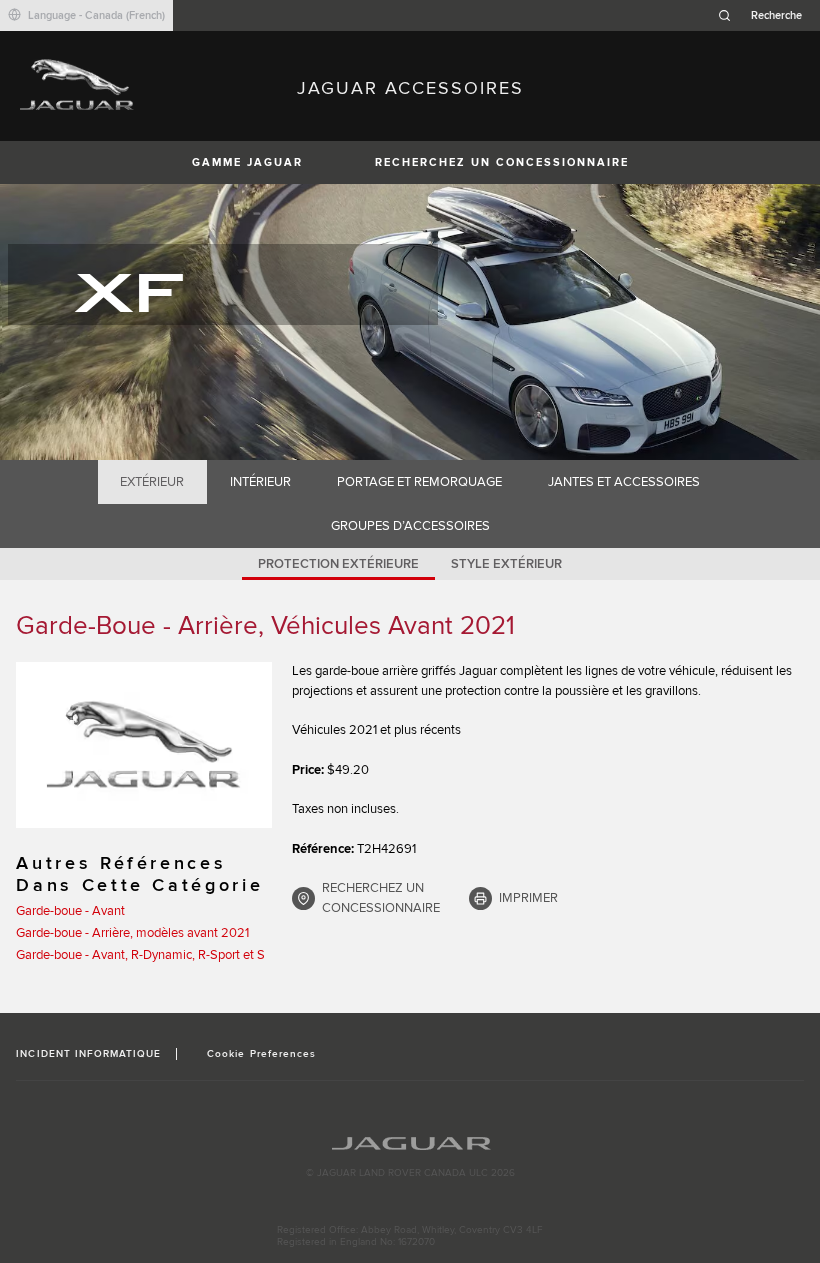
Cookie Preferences (261, 1054)
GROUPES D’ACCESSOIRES (410, 526)
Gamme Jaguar (247, 162)
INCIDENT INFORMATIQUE (88, 1054)
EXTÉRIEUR (152, 482)
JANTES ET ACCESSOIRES (624, 482)
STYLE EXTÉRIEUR (506, 564)
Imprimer (528, 898)
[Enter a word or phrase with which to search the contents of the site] (766, 15)
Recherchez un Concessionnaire (502, 162)
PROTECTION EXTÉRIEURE (338, 564)
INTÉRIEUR (260, 482)
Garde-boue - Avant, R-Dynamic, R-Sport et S (140, 955)
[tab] (152, 482)
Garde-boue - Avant (70, 911)
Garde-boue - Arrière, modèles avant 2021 (132, 933)
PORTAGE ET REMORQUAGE (419, 482)
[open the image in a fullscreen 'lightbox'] (144, 745)
